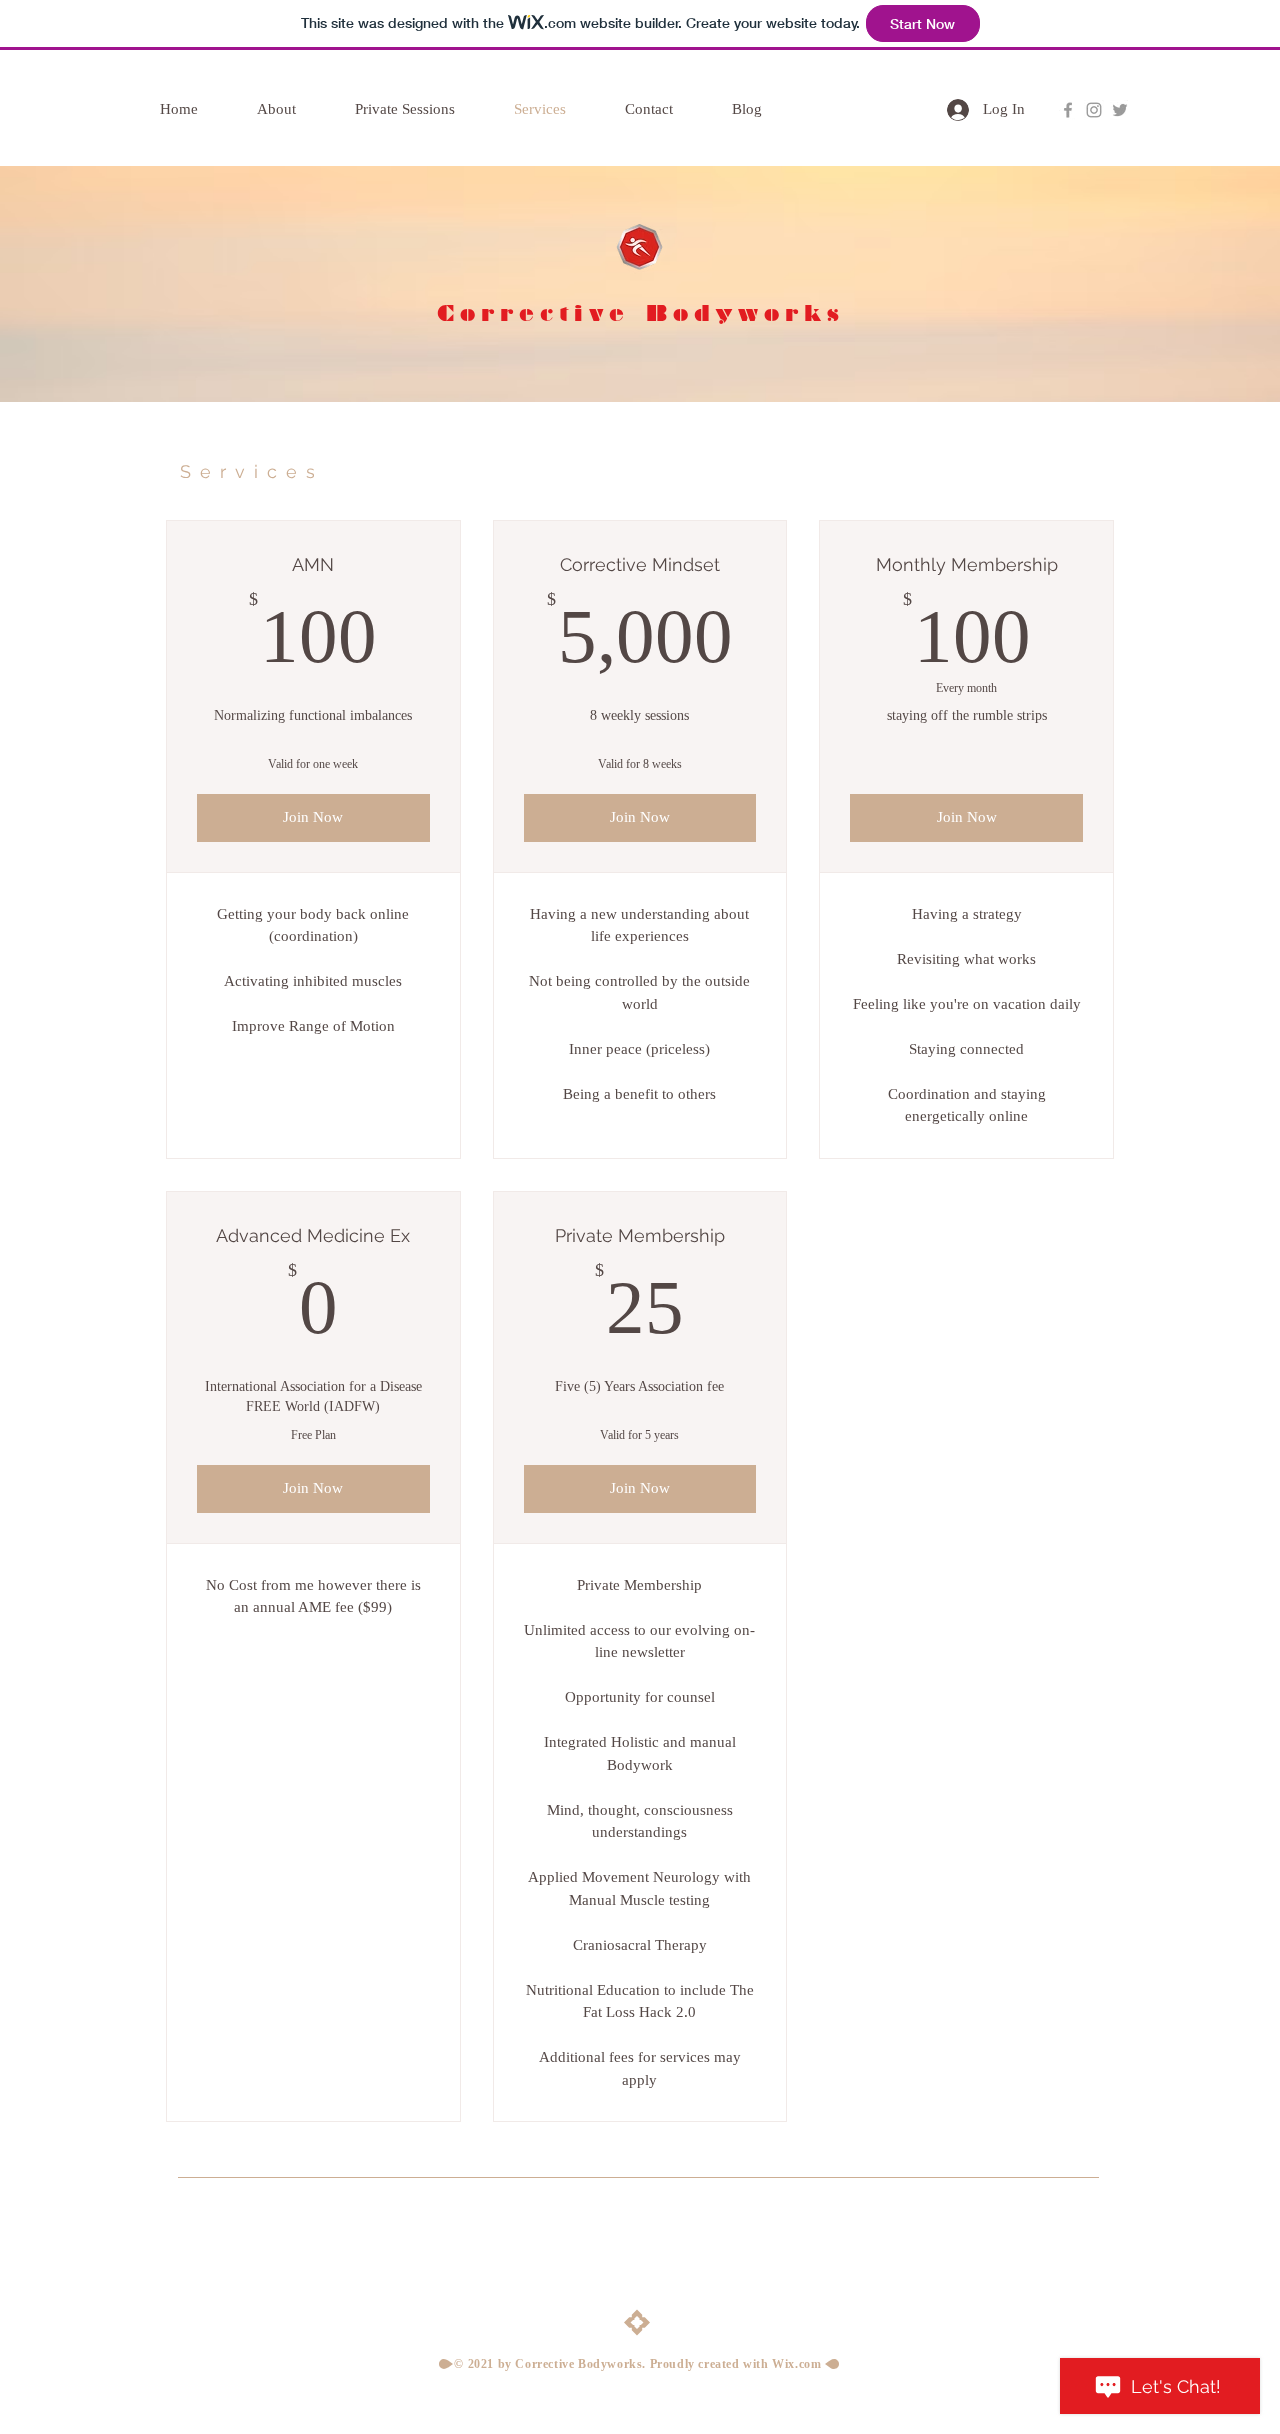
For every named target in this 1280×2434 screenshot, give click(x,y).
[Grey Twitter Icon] (1120, 110)
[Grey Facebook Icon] (1068, 110)
